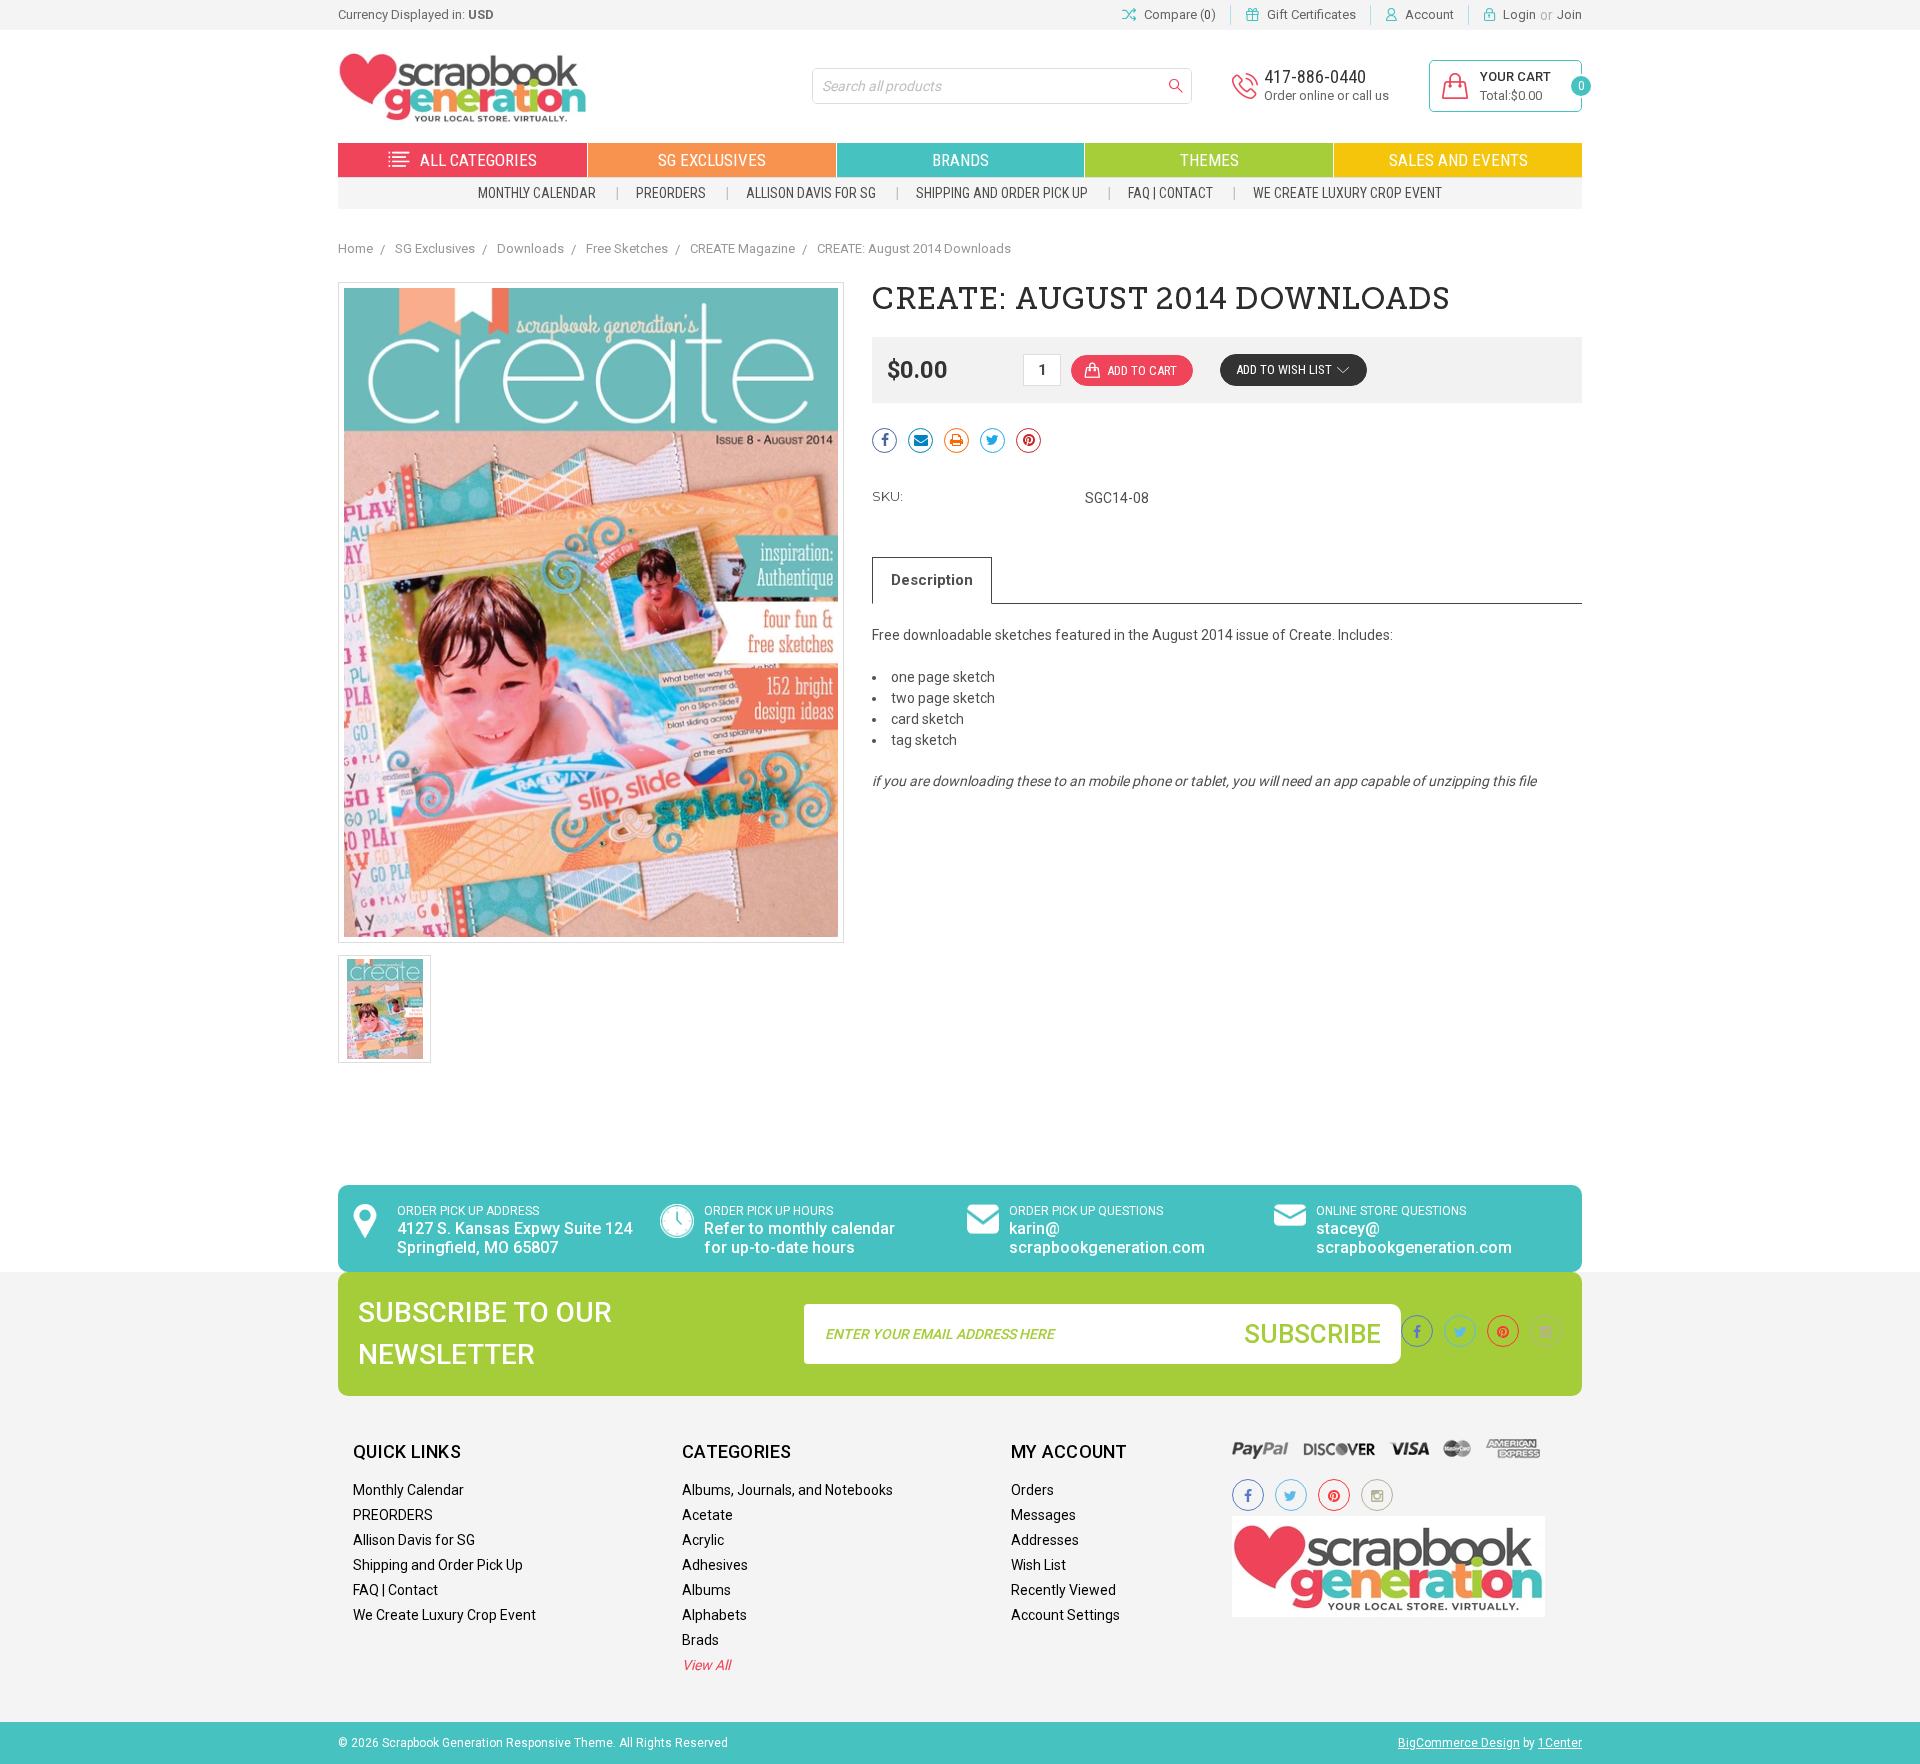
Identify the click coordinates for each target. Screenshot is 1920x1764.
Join (1569, 14)
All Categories (478, 160)
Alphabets (714, 1615)
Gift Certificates (1311, 14)
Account (1429, 14)
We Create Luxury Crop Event (1347, 193)
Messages (1043, 1515)
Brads (700, 1640)
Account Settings (1065, 1615)
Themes (1209, 160)
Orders (1032, 1490)
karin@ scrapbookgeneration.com (1107, 1238)
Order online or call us (1326, 95)
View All (706, 1665)
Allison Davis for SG (811, 193)
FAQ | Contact (1170, 193)
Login (1519, 14)
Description (932, 580)
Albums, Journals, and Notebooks (787, 1490)
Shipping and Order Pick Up (1002, 193)
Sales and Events (1458, 160)
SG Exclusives (712, 160)
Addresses (1045, 1540)
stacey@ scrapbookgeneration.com (1414, 1238)
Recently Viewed (1063, 1590)
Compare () (1180, 14)
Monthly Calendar (537, 193)
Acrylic (703, 1540)
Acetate (707, 1515)
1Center (1560, 1743)
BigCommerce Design (1459, 1743)
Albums (706, 1590)
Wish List (1038, 1565)
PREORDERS (671, 193)
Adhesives (715, 1565)
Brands (960, 160)
